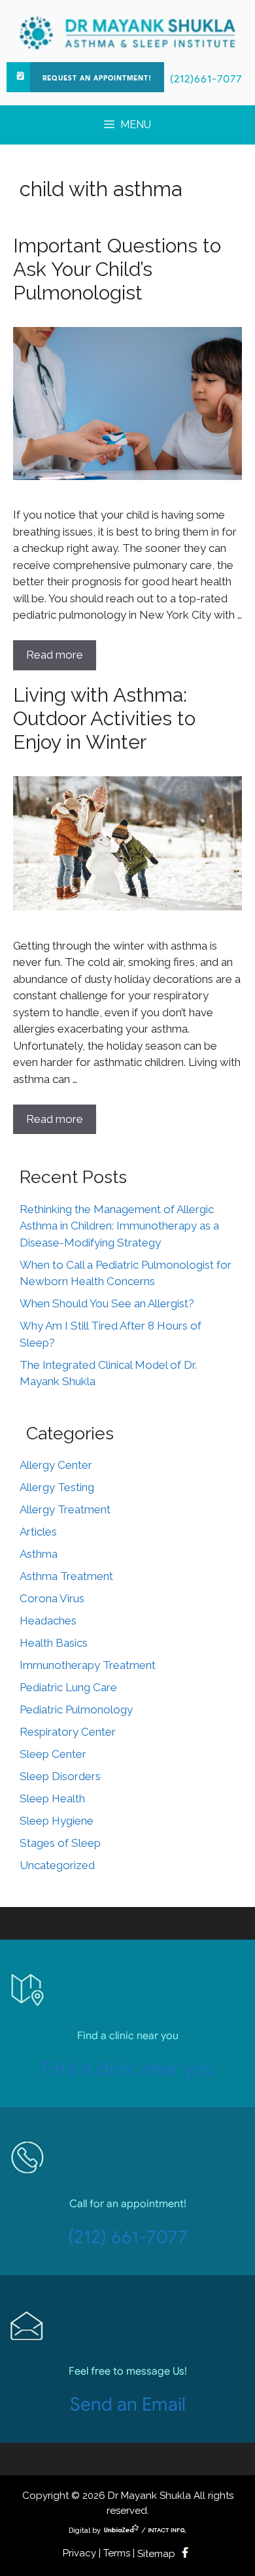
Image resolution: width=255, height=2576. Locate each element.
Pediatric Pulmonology (76, 1709)
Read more (55, 655)
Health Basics (54, 1643)
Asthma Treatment (66, 1576)
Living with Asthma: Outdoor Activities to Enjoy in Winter (104, 718)
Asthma (39, 1554)
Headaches (48, 1621)
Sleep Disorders (60, 1776)
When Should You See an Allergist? (107, 1303)
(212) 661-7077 (128, 2237)
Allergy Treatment (65, 1509)
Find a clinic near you (128, 2069)
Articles (38, 1532)
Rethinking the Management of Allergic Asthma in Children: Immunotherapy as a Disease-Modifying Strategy (119, 1226)
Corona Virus (52, 1598)
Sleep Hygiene (57, 1821)
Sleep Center (53, 1754)
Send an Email (128, 2404)
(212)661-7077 (206, 79)
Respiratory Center (68, 1732)
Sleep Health (52, 1798)
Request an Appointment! (97, 78)
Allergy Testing (57, 1487)
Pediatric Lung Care (68, 1687)
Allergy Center (56, 1465)
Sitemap (156, 2554)
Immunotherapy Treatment (88, 1665)
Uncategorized (57, 1865)
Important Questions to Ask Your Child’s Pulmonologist (117, 269)
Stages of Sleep (60, 1843)
